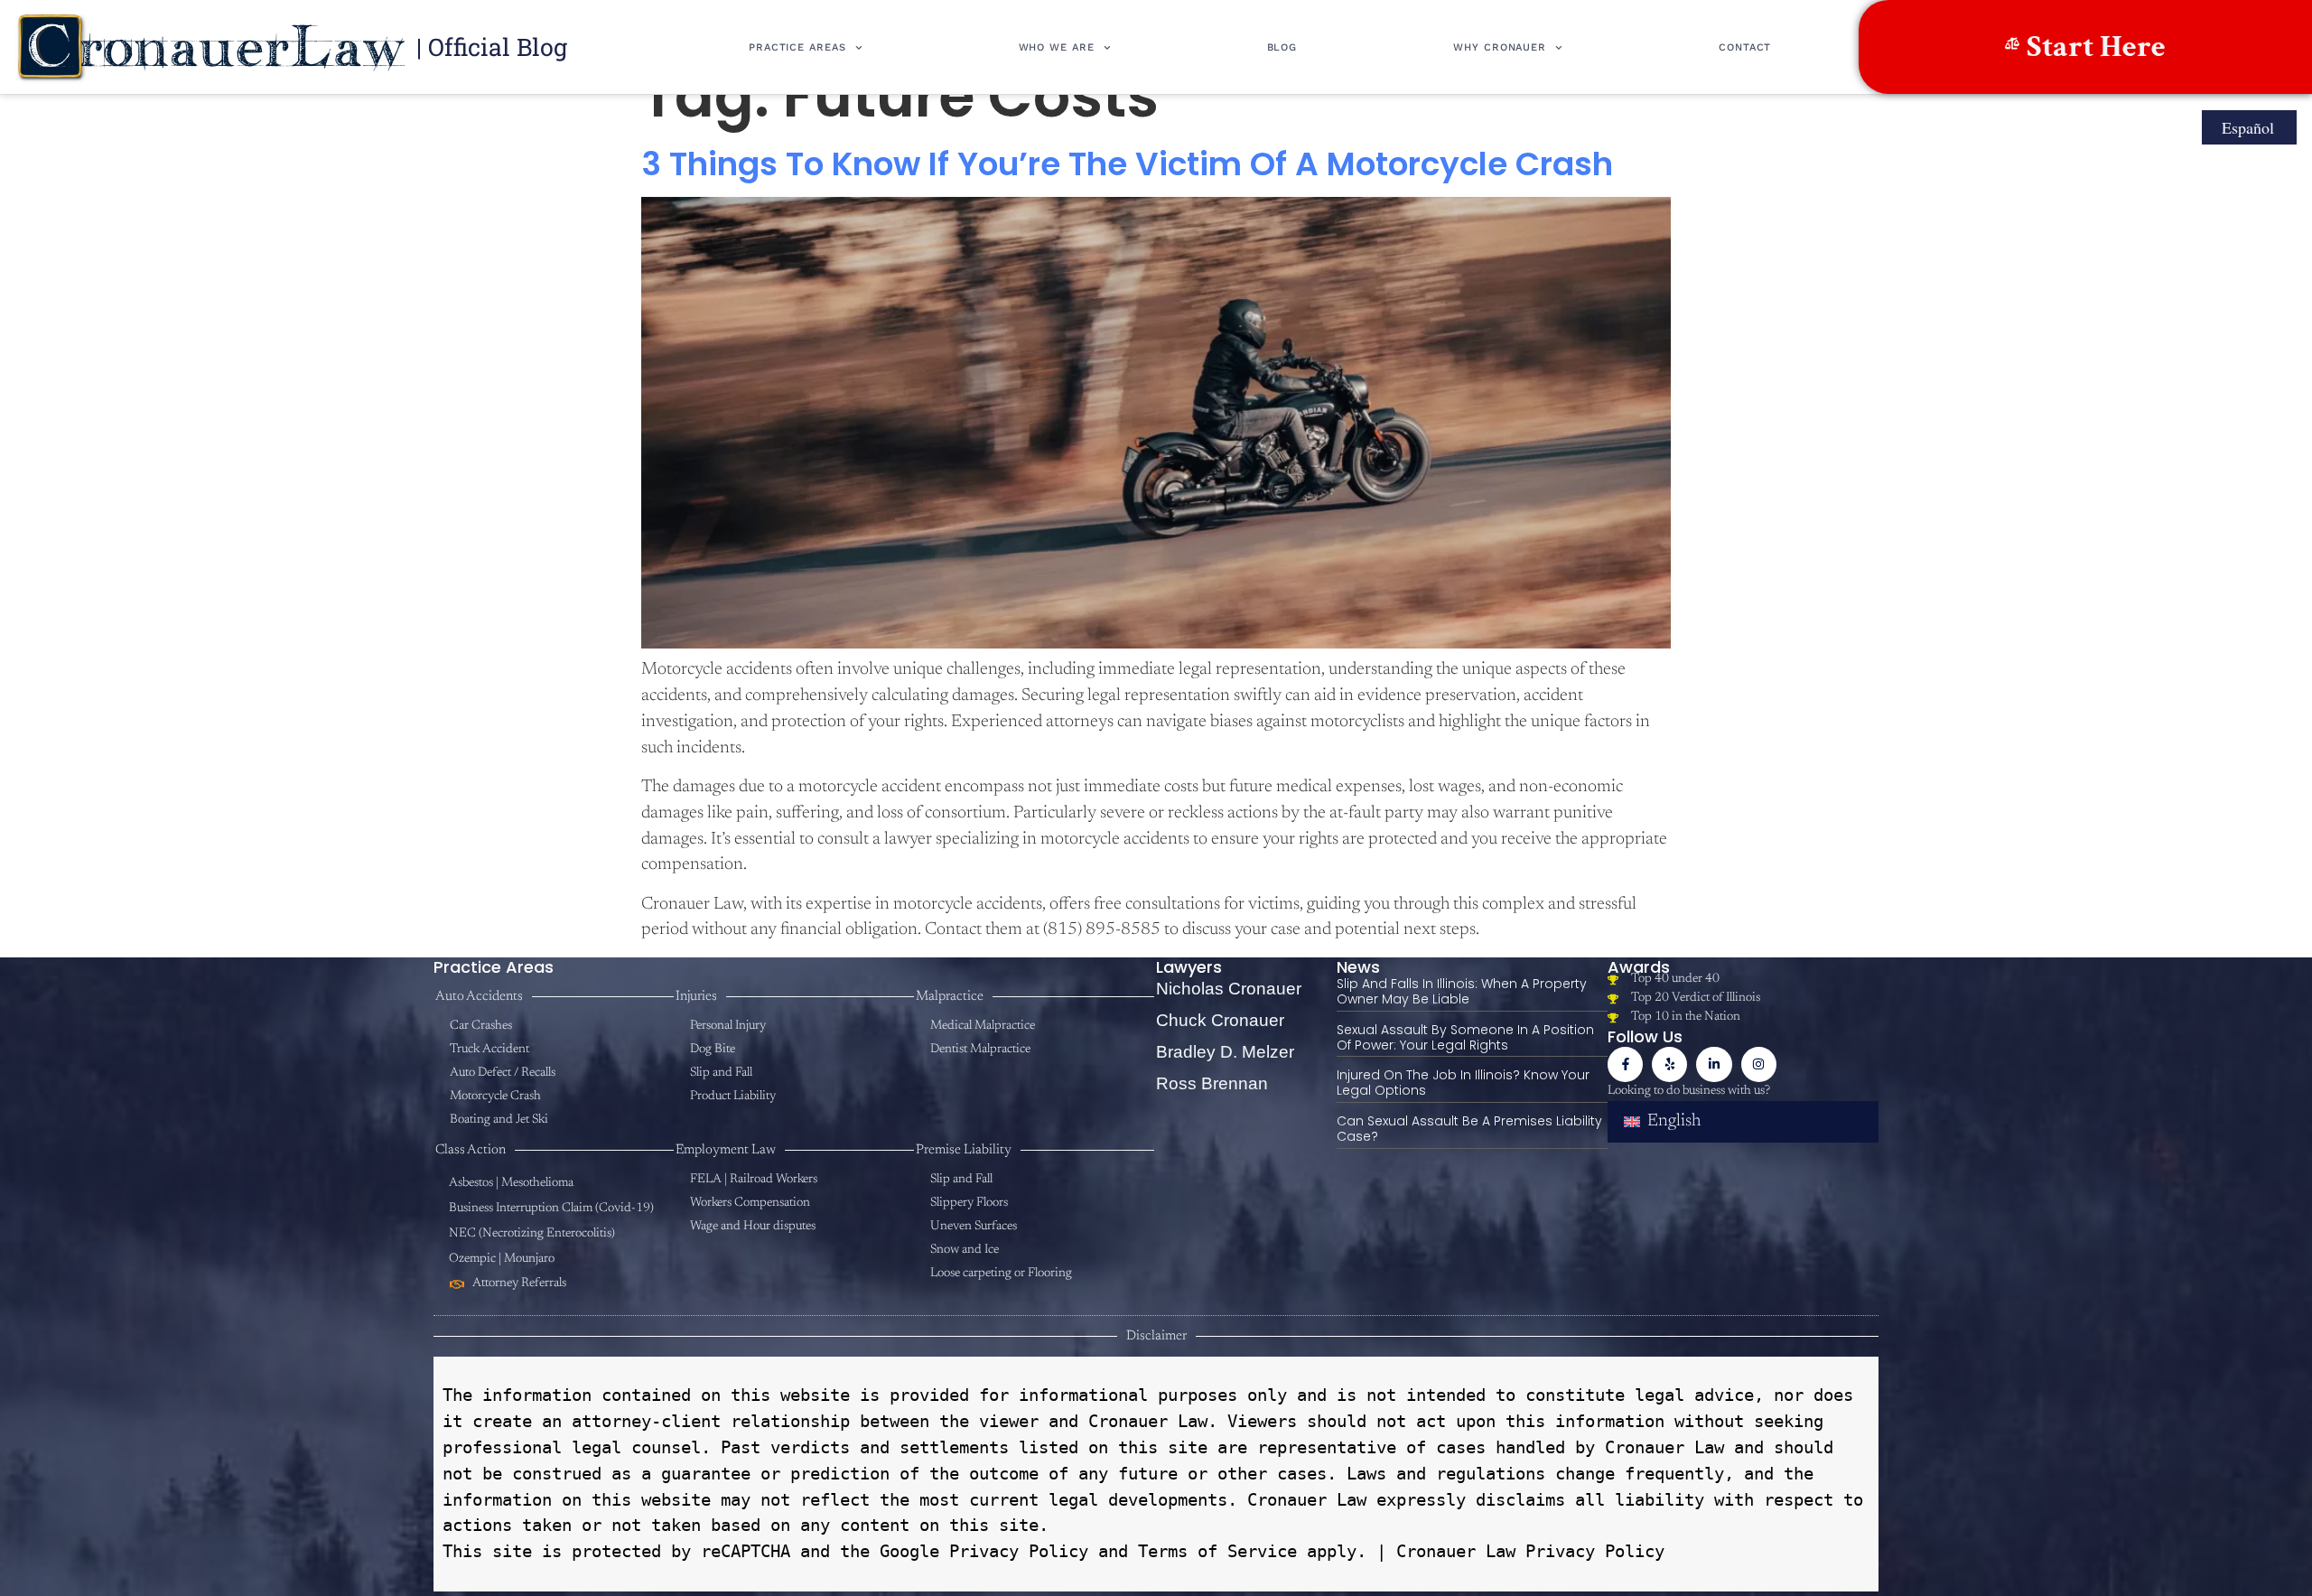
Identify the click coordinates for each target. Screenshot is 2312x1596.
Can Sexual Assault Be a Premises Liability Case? (1469, 1129)
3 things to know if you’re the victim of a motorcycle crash (1127, 164)
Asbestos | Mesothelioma (511, 1183)
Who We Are (1057, 47)
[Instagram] (1759, 1064)
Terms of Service (1212, 1551)
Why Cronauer (1500, 47)
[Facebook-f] (1625, 1064)
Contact (1745, 47)
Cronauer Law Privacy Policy (1530, 1551)
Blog (1282, 47)
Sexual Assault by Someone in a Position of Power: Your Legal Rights (1465, 1037)
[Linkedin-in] (1714, 1064)
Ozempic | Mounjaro (502, 1259)
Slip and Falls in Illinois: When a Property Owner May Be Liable (1462, 991)
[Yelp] (1669, 1064)
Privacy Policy (1014, 1551)
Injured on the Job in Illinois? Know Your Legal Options (1463, 1083)
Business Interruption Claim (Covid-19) (551, 1209)
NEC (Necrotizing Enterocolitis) (532, 1234)
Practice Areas (797, 47)
